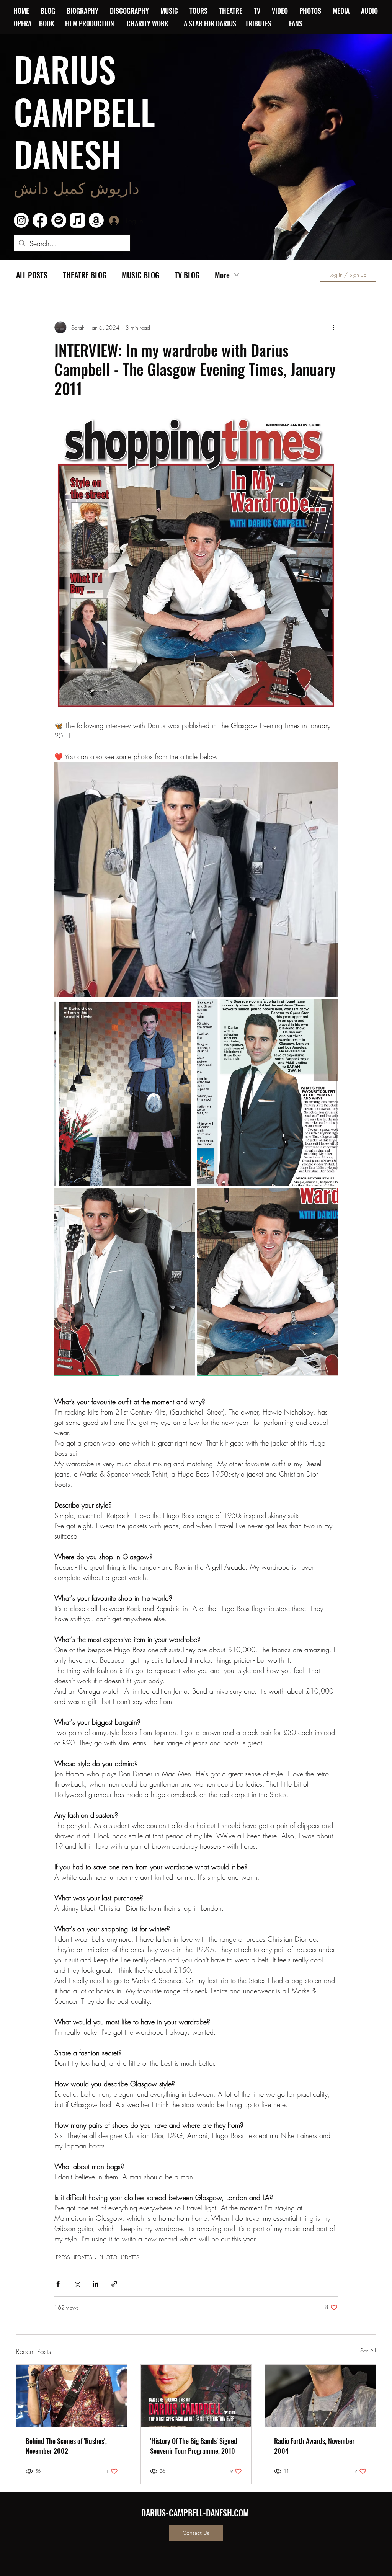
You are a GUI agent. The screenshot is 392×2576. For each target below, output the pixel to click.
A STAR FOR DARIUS (211, 23)
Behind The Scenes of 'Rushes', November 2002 (66, 2446)
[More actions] (333, 327)
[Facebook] (40, 220)
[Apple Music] (78, 220)
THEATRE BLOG (85, 275)
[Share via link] (114, 2284)
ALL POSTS (32, 275)
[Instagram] (21, 220)
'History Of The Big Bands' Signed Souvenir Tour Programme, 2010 (194, 2446)
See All (368, 2350)
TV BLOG (187, 275)
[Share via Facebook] (58, 2284)
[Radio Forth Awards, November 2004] (320, 2396)
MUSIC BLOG (140, 275)
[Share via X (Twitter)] (77, 2284)
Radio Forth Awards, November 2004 (314, 2446)
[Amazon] (96, 220)
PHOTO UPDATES (119, 2257)
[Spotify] (59, 220)
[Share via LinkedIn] (96, 2284)
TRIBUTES (261, 23)
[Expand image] (196, 879)
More (222, 275)
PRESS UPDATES (74, 2257)
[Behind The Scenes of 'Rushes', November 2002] (72, 2396)
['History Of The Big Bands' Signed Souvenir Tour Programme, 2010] (196, 2396)
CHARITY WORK (148, 23)
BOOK (47, 23)
